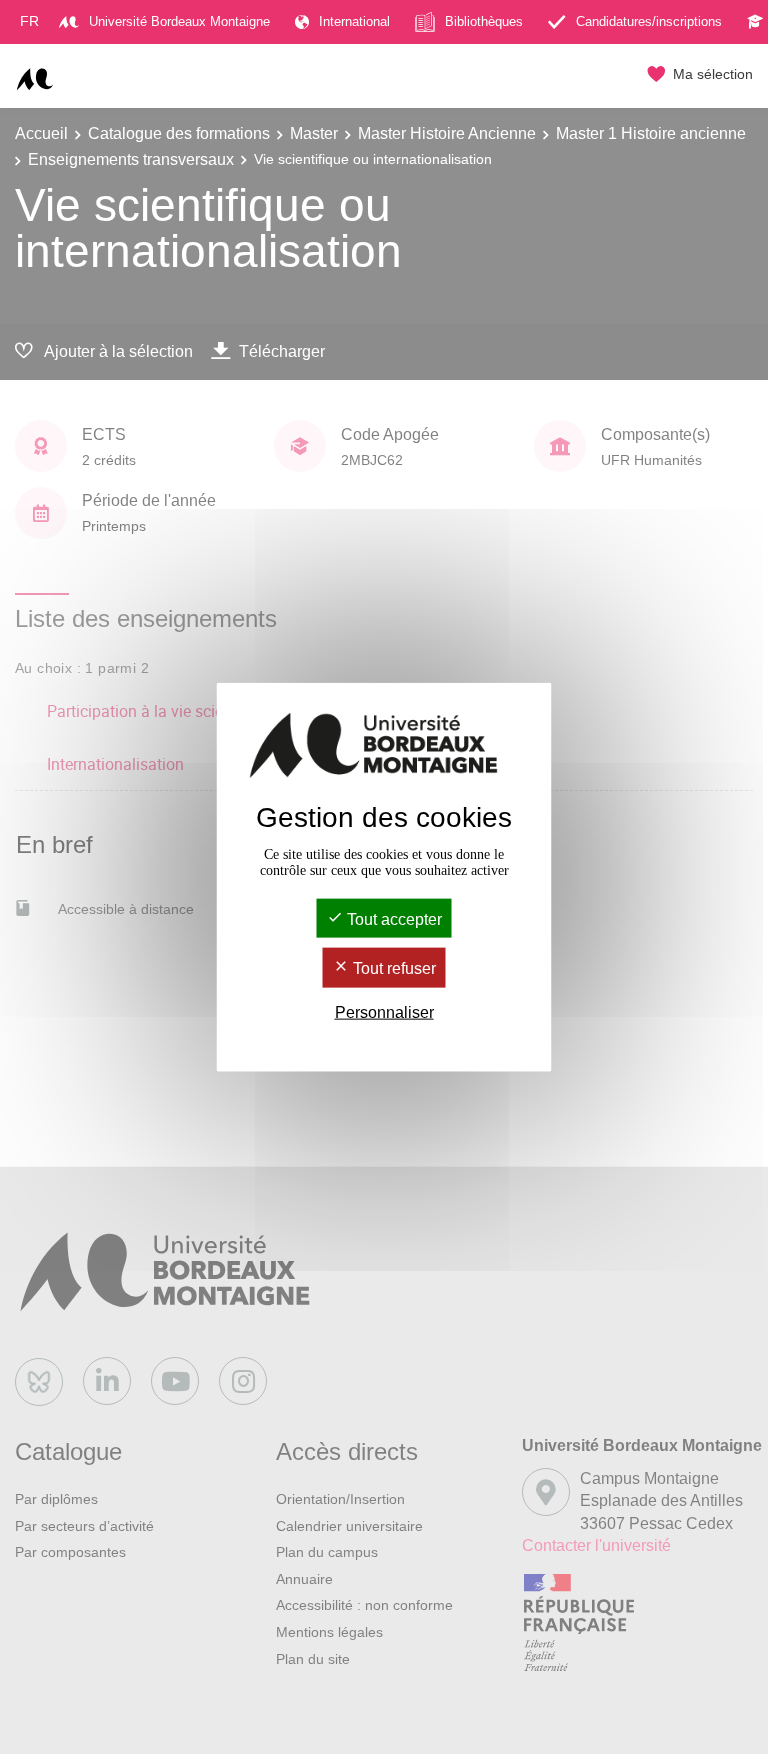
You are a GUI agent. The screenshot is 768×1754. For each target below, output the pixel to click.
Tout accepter (392, 919)
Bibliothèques (484, 21)
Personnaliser (384, 1011)
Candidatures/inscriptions (649, 21)
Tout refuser (392, 968)
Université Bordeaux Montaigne (179, 21)
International (354, 21)
